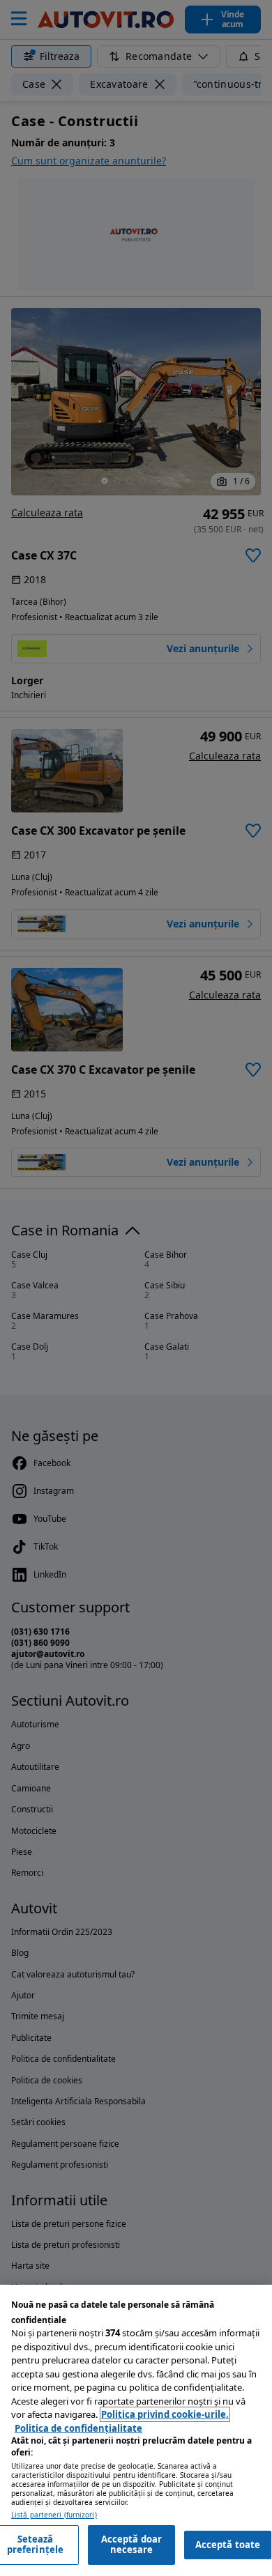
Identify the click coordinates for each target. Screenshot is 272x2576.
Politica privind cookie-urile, (165, 2414)
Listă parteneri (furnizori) (54, 2515)
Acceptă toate (228, 2545)
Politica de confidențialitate (78, 2428)
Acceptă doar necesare (132, 2545)
